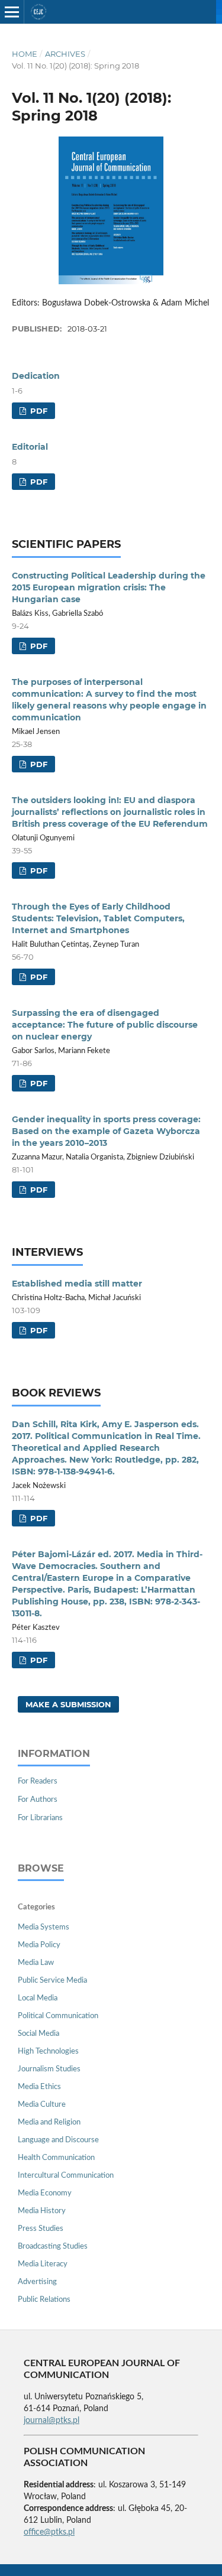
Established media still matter (77, 1284)
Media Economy (45, 2193)
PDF (38, 411)
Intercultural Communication (66, 2176)
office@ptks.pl (49, 2532)
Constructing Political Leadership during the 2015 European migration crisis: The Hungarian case (109, 587)
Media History (42, 2211)
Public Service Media (52, 1981)
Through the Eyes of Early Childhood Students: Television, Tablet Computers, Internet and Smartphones (98, 918)
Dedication (36, 376)
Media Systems (44, 1927)
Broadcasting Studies (53, 2247)
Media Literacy (43, 2264)
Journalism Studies (49, 2069)
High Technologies (48, 2052)
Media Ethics (39, 2087)
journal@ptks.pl (52, 2421)
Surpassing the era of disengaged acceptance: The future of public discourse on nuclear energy (105, 1025)
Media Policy (39, 1945)
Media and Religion (49, 2122)
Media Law (36, 1963)
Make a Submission (68, 1704)
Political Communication (58, 2016)
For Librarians (40, 1818)
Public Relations (44, 2300)
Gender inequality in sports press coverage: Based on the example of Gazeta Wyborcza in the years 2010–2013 (106, 1131)
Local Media (38, 1998)
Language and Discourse (58, 2140)
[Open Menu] (12, 12)
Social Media (38, 2034)
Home (25, 54)
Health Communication (56, 2158)
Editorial (30, 447)
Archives (65, 54)
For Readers (38, 1781)
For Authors (38, 1800)
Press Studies (41, 2229)
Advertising (37, 2282)
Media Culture (42, 2105)
